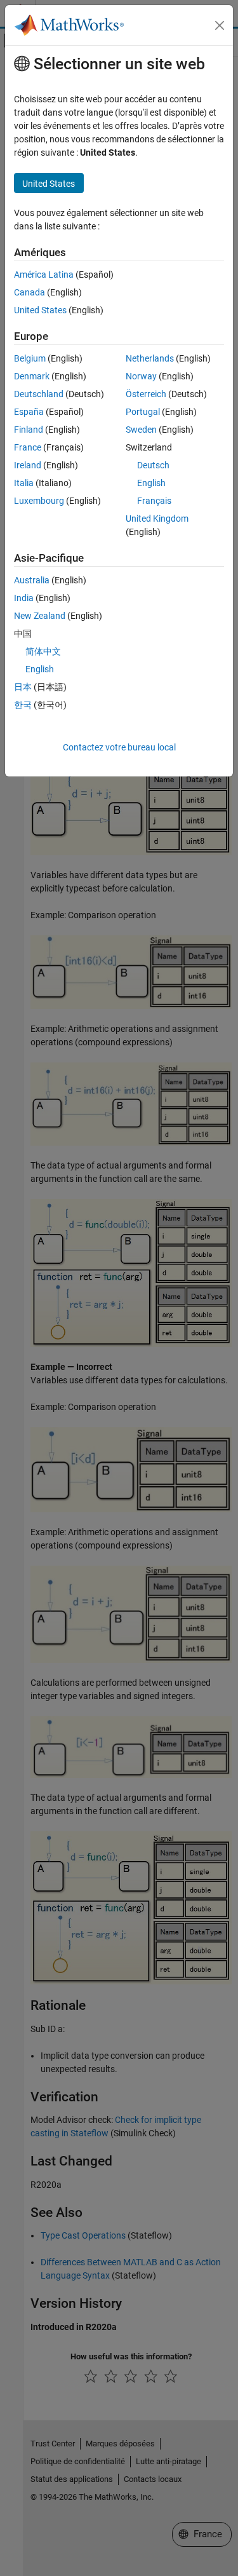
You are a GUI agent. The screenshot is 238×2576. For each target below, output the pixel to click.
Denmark (32, 376)
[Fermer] (220, 25)
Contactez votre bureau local (119, 747)
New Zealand (40, 616)
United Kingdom (157, 519)
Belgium (30, 358)
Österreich (146, 394)
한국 (23, 705)
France (28, 447)
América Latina (44, 275)
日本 (23, 687)
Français (154, 501)
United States (40, 310)
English (151, 483)
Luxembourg (39, 501)
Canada (30, 292)
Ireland (28, 465)
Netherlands (150, 358)
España (29, 412)
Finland (29, 430)
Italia (24, 483)
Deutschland (39, 394)
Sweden (141, 430)
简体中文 (43, 651)
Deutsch (153, 465)
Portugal (143, 412)
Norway (141, 376)
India (24, 598)
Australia (32, 580)
